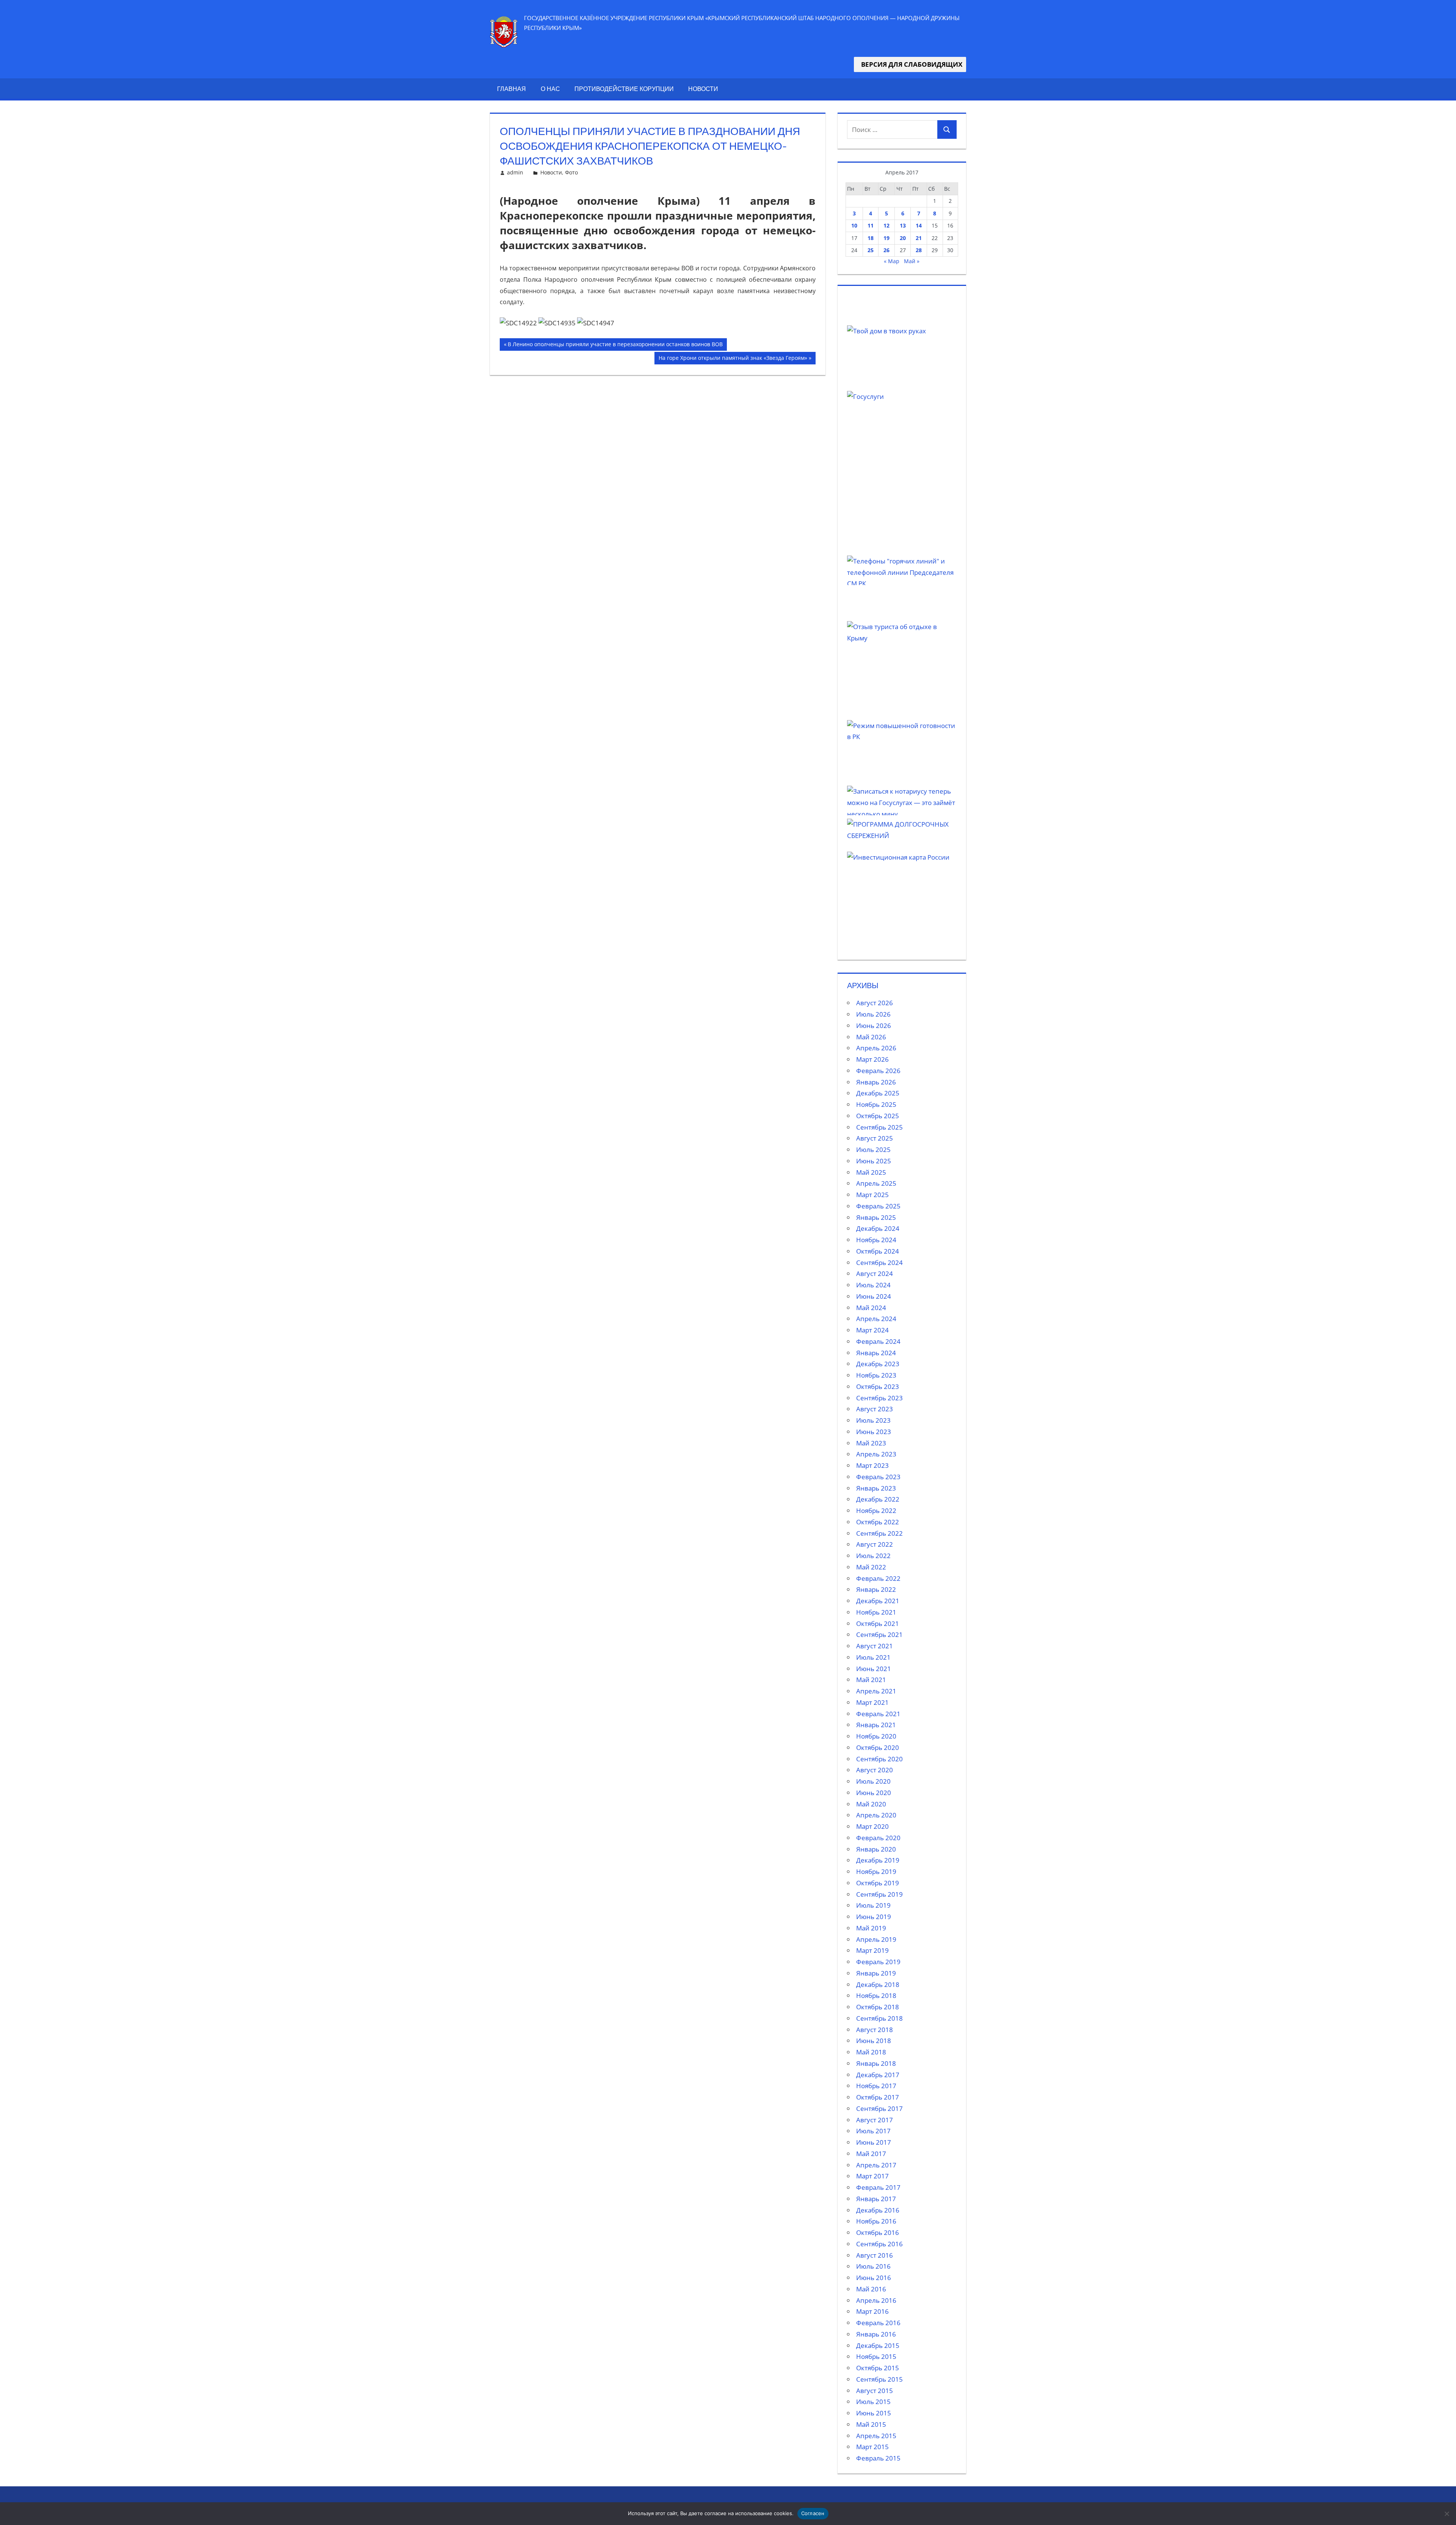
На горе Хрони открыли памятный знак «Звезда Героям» (733, 359)
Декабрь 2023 (878, 1364)
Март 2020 (872, 1826)
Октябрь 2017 (878, 2097)
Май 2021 (871, 1680)
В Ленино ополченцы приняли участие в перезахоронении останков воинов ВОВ (615, 345)
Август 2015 (875, 2391)
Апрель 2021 (876, 1691)
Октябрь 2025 (878, 1116)
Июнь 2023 (874, 1432)
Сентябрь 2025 (879, 1127)
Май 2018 (871, 2052)
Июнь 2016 (874, 2278)
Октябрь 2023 (878, 1386)
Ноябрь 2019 (876, 1871)
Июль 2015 (873, 2402)
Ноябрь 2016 (876, 2221)
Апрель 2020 (876, 1815)
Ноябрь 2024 (876, 1240)
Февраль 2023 (878, 1477)
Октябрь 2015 (878, 2368)
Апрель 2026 (876, 1048)
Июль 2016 (873, 2266)
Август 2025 (875, 1138)
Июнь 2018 (874, 2041)
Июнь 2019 (874, 1917)
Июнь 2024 (874, 1296)
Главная (511, 89)
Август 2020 (875, 1770)
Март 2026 (872, 1059)
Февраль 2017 (878, 2187)
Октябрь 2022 (878, 1522)
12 (886, 225)
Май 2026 (871, 1037)
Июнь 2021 (874, 1669)
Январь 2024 (876, 1353)
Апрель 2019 (876, 1939)
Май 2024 (871, 1308)
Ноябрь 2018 (876, 1995)
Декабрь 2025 (878, 1093)
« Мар (892, 261)
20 (903, 238)
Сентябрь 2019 (879, 1894)
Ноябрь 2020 (876, 1736)
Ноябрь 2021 (876, 1612)
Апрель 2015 (876, 2436)
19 (886, 238)
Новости (703, 89)
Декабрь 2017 (878, 2075)
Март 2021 (872, 1702)
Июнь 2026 (874, 1026)
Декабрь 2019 (878, 1860)
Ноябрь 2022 (876, 1510)
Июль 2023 (873, 1420)
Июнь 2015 (874, 2413)
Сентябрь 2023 (879, 1398)
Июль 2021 (873, 1657)
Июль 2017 (873, 2131)
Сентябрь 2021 (879, 1634)
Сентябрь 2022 (879, 1533)
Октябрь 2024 (878, 1251)
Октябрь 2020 (878, 1747)
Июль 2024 (873, 1285)
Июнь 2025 (874, 1161)
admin (515, 172)
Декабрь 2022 (878, 1499)
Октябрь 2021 (878, 1623)
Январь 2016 (876, 2334)
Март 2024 (872, 1330)
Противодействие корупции (624, 89)
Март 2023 (872, 1465)
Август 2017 (875, 2120)
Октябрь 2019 (878, 1883)
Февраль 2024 (878, 1341)
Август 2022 (875, 1544)
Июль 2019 (873, 1905)
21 (919, 238)
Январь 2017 (876, 2199)
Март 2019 (872, 1950)
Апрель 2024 (876, 1319)
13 (903, 225)
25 (871, 250)
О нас (550, 89)
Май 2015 (871, 2424)
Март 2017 (872, 2176)
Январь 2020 (876, 1849)
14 (919, 225)
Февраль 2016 (878, 2323)
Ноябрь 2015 (876, 2356)
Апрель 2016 (876, 2300)
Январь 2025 (876, 1217)
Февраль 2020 (878, 1838)
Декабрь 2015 (878, 2345)
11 (871, 225)
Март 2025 (872, 1195)
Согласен (813, 2513)
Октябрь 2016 (878, 2232)
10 (854, 225)
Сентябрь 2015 (879, 2379)
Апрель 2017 (876, 2165)
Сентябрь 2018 (879, 2018)
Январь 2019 (876, 1973)
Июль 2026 (873, 1014)
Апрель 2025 (876, 1183)
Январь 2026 (876, 1082)
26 (886, 250)
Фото (571, 172)
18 (871, 238)
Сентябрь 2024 (879, 1262)
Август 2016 (875, 2255)
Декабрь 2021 (878, 1601)
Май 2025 (871, 1172)
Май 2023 (871, 1443)
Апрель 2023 (876, 1454)
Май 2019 (871, 1928)
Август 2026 (875, 1003)
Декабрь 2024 (878, 1228)
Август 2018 (875, 2030)
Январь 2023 (876, 1488)
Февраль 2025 (878, 1206)
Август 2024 (875, 1273)
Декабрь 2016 (878, 2210)
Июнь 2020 (874, 1793)
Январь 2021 (876, 1725)
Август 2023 (875, 1409)
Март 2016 (872, 2311)
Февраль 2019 (878, 1962)
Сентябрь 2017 (879, 2108)
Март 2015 (872, 2447)
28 (919, 250)
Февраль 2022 (878, 1578)
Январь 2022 (876, 1589)
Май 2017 (871, 2154)
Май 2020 (871, 1804)
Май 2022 (871, 1567)
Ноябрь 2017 (876, 2086)
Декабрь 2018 (878, 1984)
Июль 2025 (873, 1150)
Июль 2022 (873, 1556)
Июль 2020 (873, 1781)
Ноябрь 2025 (876, 1104)
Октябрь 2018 (878, 2007)
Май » (912, 261)
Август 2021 (875, 1646)
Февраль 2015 (878, 2458)
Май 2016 (871, 2289)
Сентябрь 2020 (879, 1759)
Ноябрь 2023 (876, 1375)
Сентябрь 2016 (879, 2244)
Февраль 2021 (878, 1714)
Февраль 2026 (878, 1071)
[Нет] (1447, 2514)
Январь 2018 (876, 2063)
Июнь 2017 (874, 2142)
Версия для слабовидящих (910, 64)
